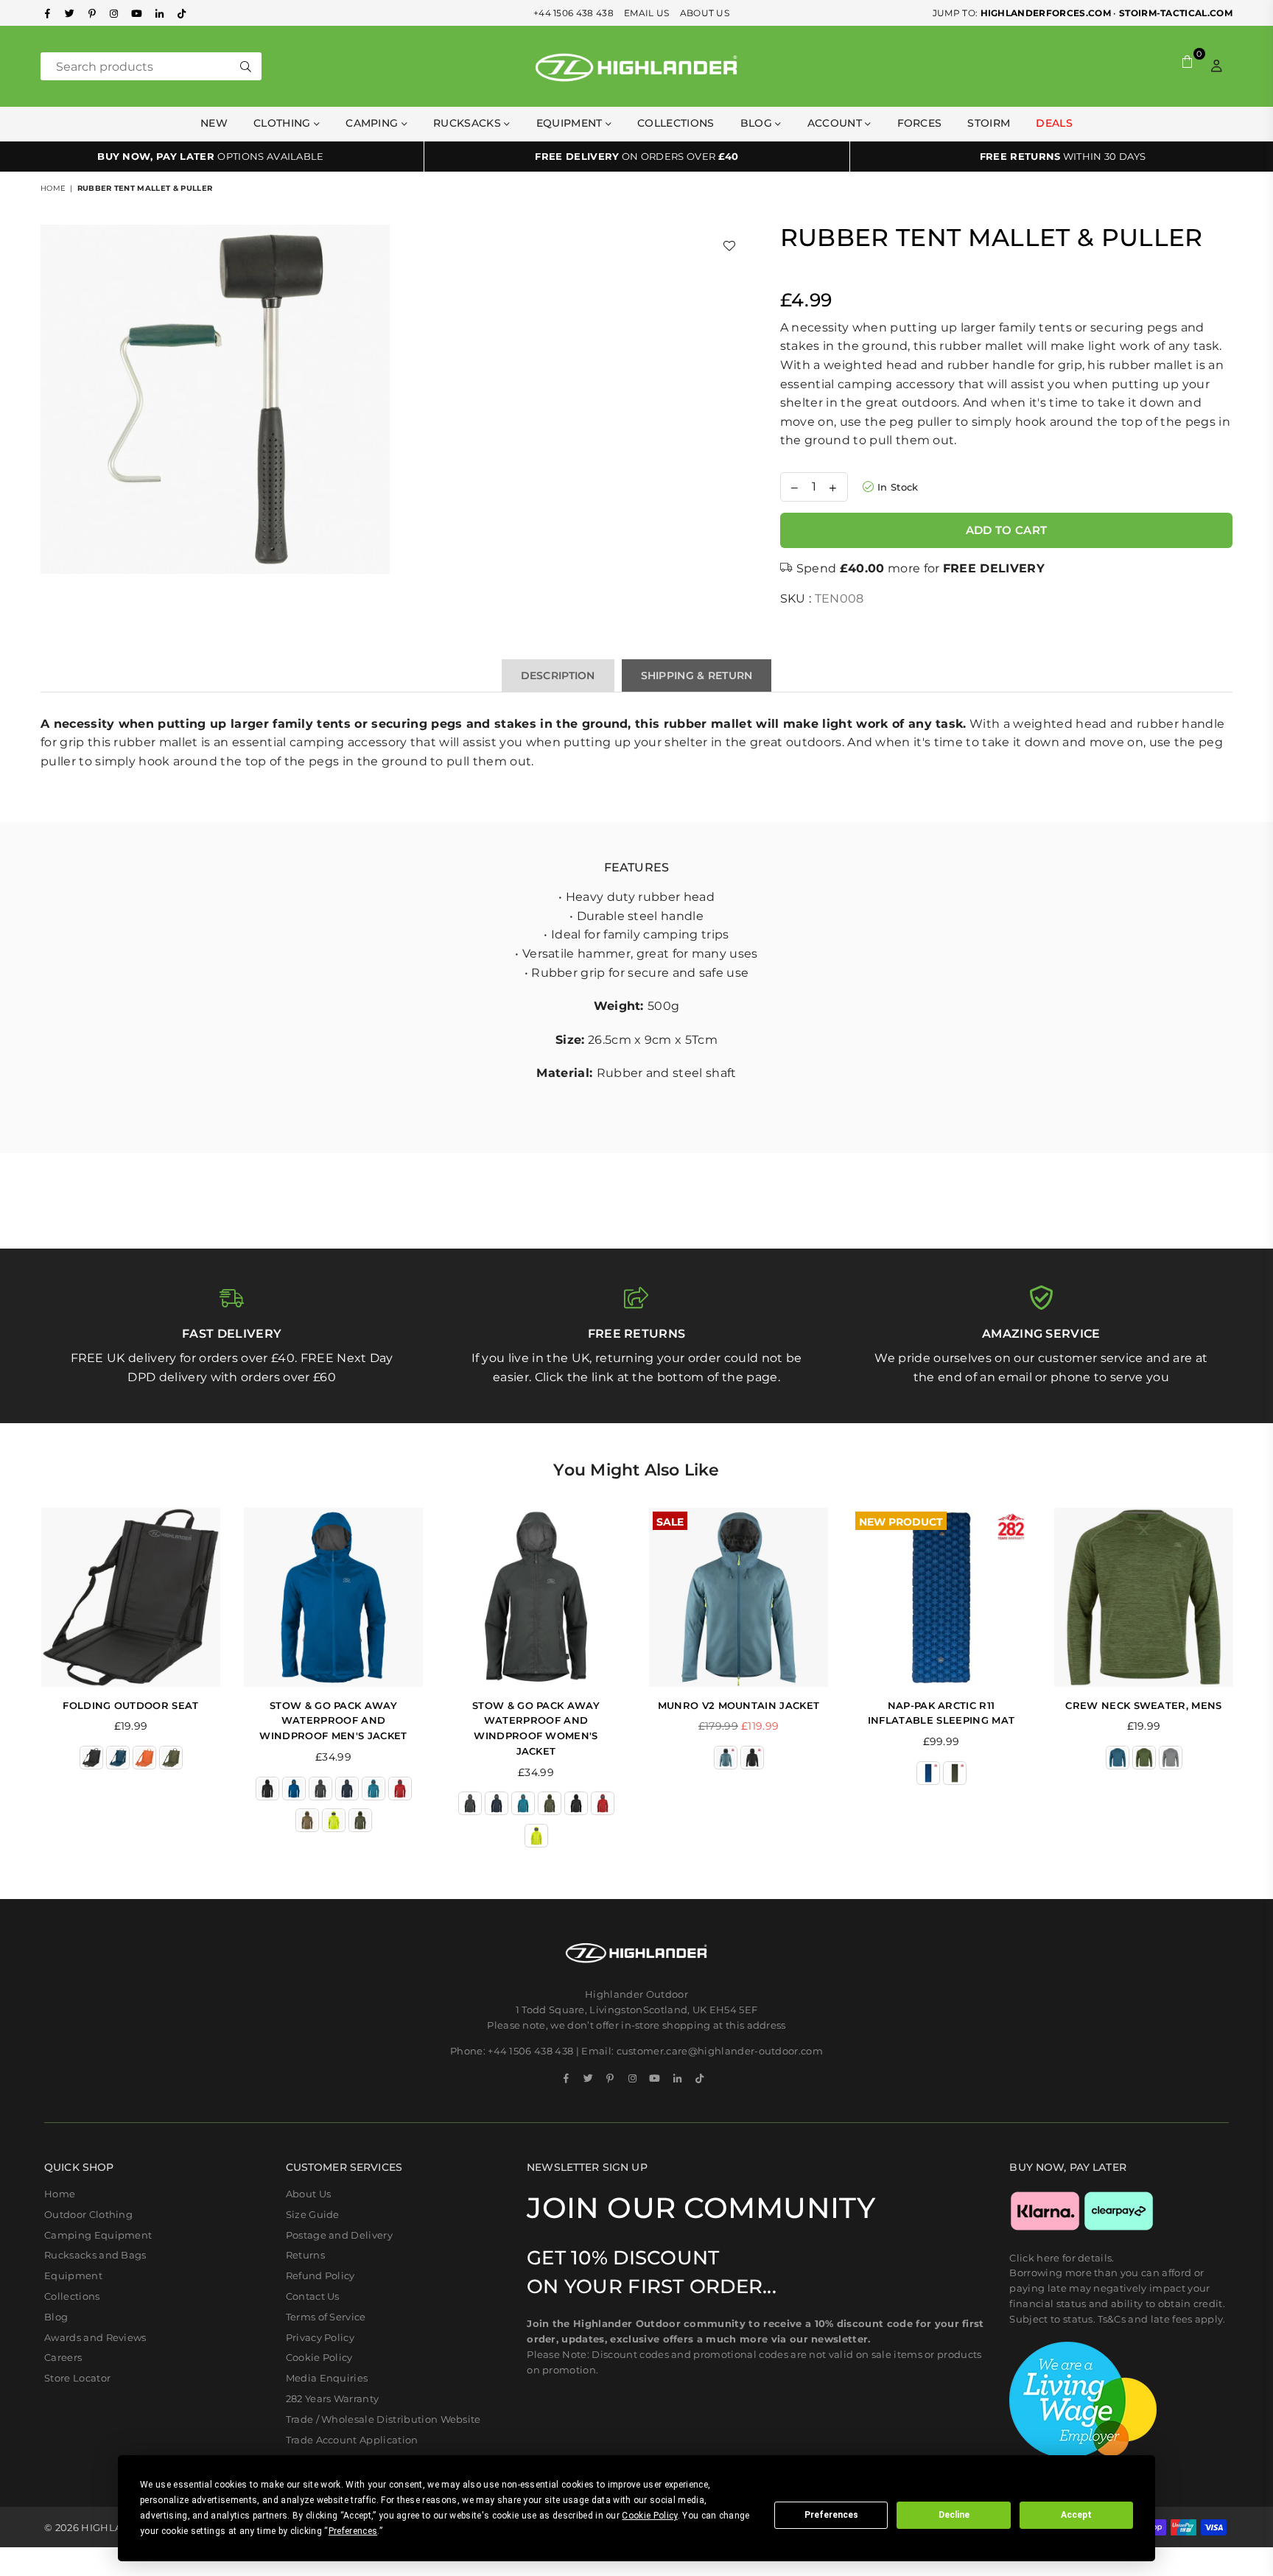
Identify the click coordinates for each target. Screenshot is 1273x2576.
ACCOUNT (837, 123)
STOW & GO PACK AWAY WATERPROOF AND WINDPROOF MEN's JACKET (333, 1721)
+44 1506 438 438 (574, 13)
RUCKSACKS (469, 123)
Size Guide (313, 2214)
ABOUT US (705, 13)
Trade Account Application (352, 2440)
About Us (309, 2194)
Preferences (831, 2515)
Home (53, 188)
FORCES (920, 123)
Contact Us (313, 2296)
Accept (1076, 2515)
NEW (214, 123)
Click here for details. (1062, 2258)
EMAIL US (647, 13)
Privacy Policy (320, 2337)
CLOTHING (284, 123)
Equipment (73, 2275)
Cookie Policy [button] (649, 2516)
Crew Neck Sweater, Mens (1143, 1705)
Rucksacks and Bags (95, 2255)
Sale (670, 1520)
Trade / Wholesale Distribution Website (383, 2419)
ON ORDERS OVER (636, 156)
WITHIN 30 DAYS (1063, 156)
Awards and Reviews (95, 2337)
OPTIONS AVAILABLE (211, 156)
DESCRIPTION (558, 675)
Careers (63, 2357)
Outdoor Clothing (88, 2214)
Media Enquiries (327, 2378)
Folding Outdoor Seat (130, 1705)
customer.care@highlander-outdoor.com (720, 2051)
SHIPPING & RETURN (697, 675)
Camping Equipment (98, 2235)
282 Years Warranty (333, 2398)
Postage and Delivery (339, 2235)
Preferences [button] (353, 2531)
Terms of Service (326, 2317)
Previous (20, 1685)
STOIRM (989, 123)
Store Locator (77, 2378)
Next (1253, 1685)
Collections (676, 123)
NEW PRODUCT (901, 1520)
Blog (758, 123)
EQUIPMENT (571, 123)
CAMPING (374, 123)
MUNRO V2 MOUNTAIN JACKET (739, 1705)
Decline (954, 2515)
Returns (305, 2255)
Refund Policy (320, 2275)
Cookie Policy (319, 2357)
